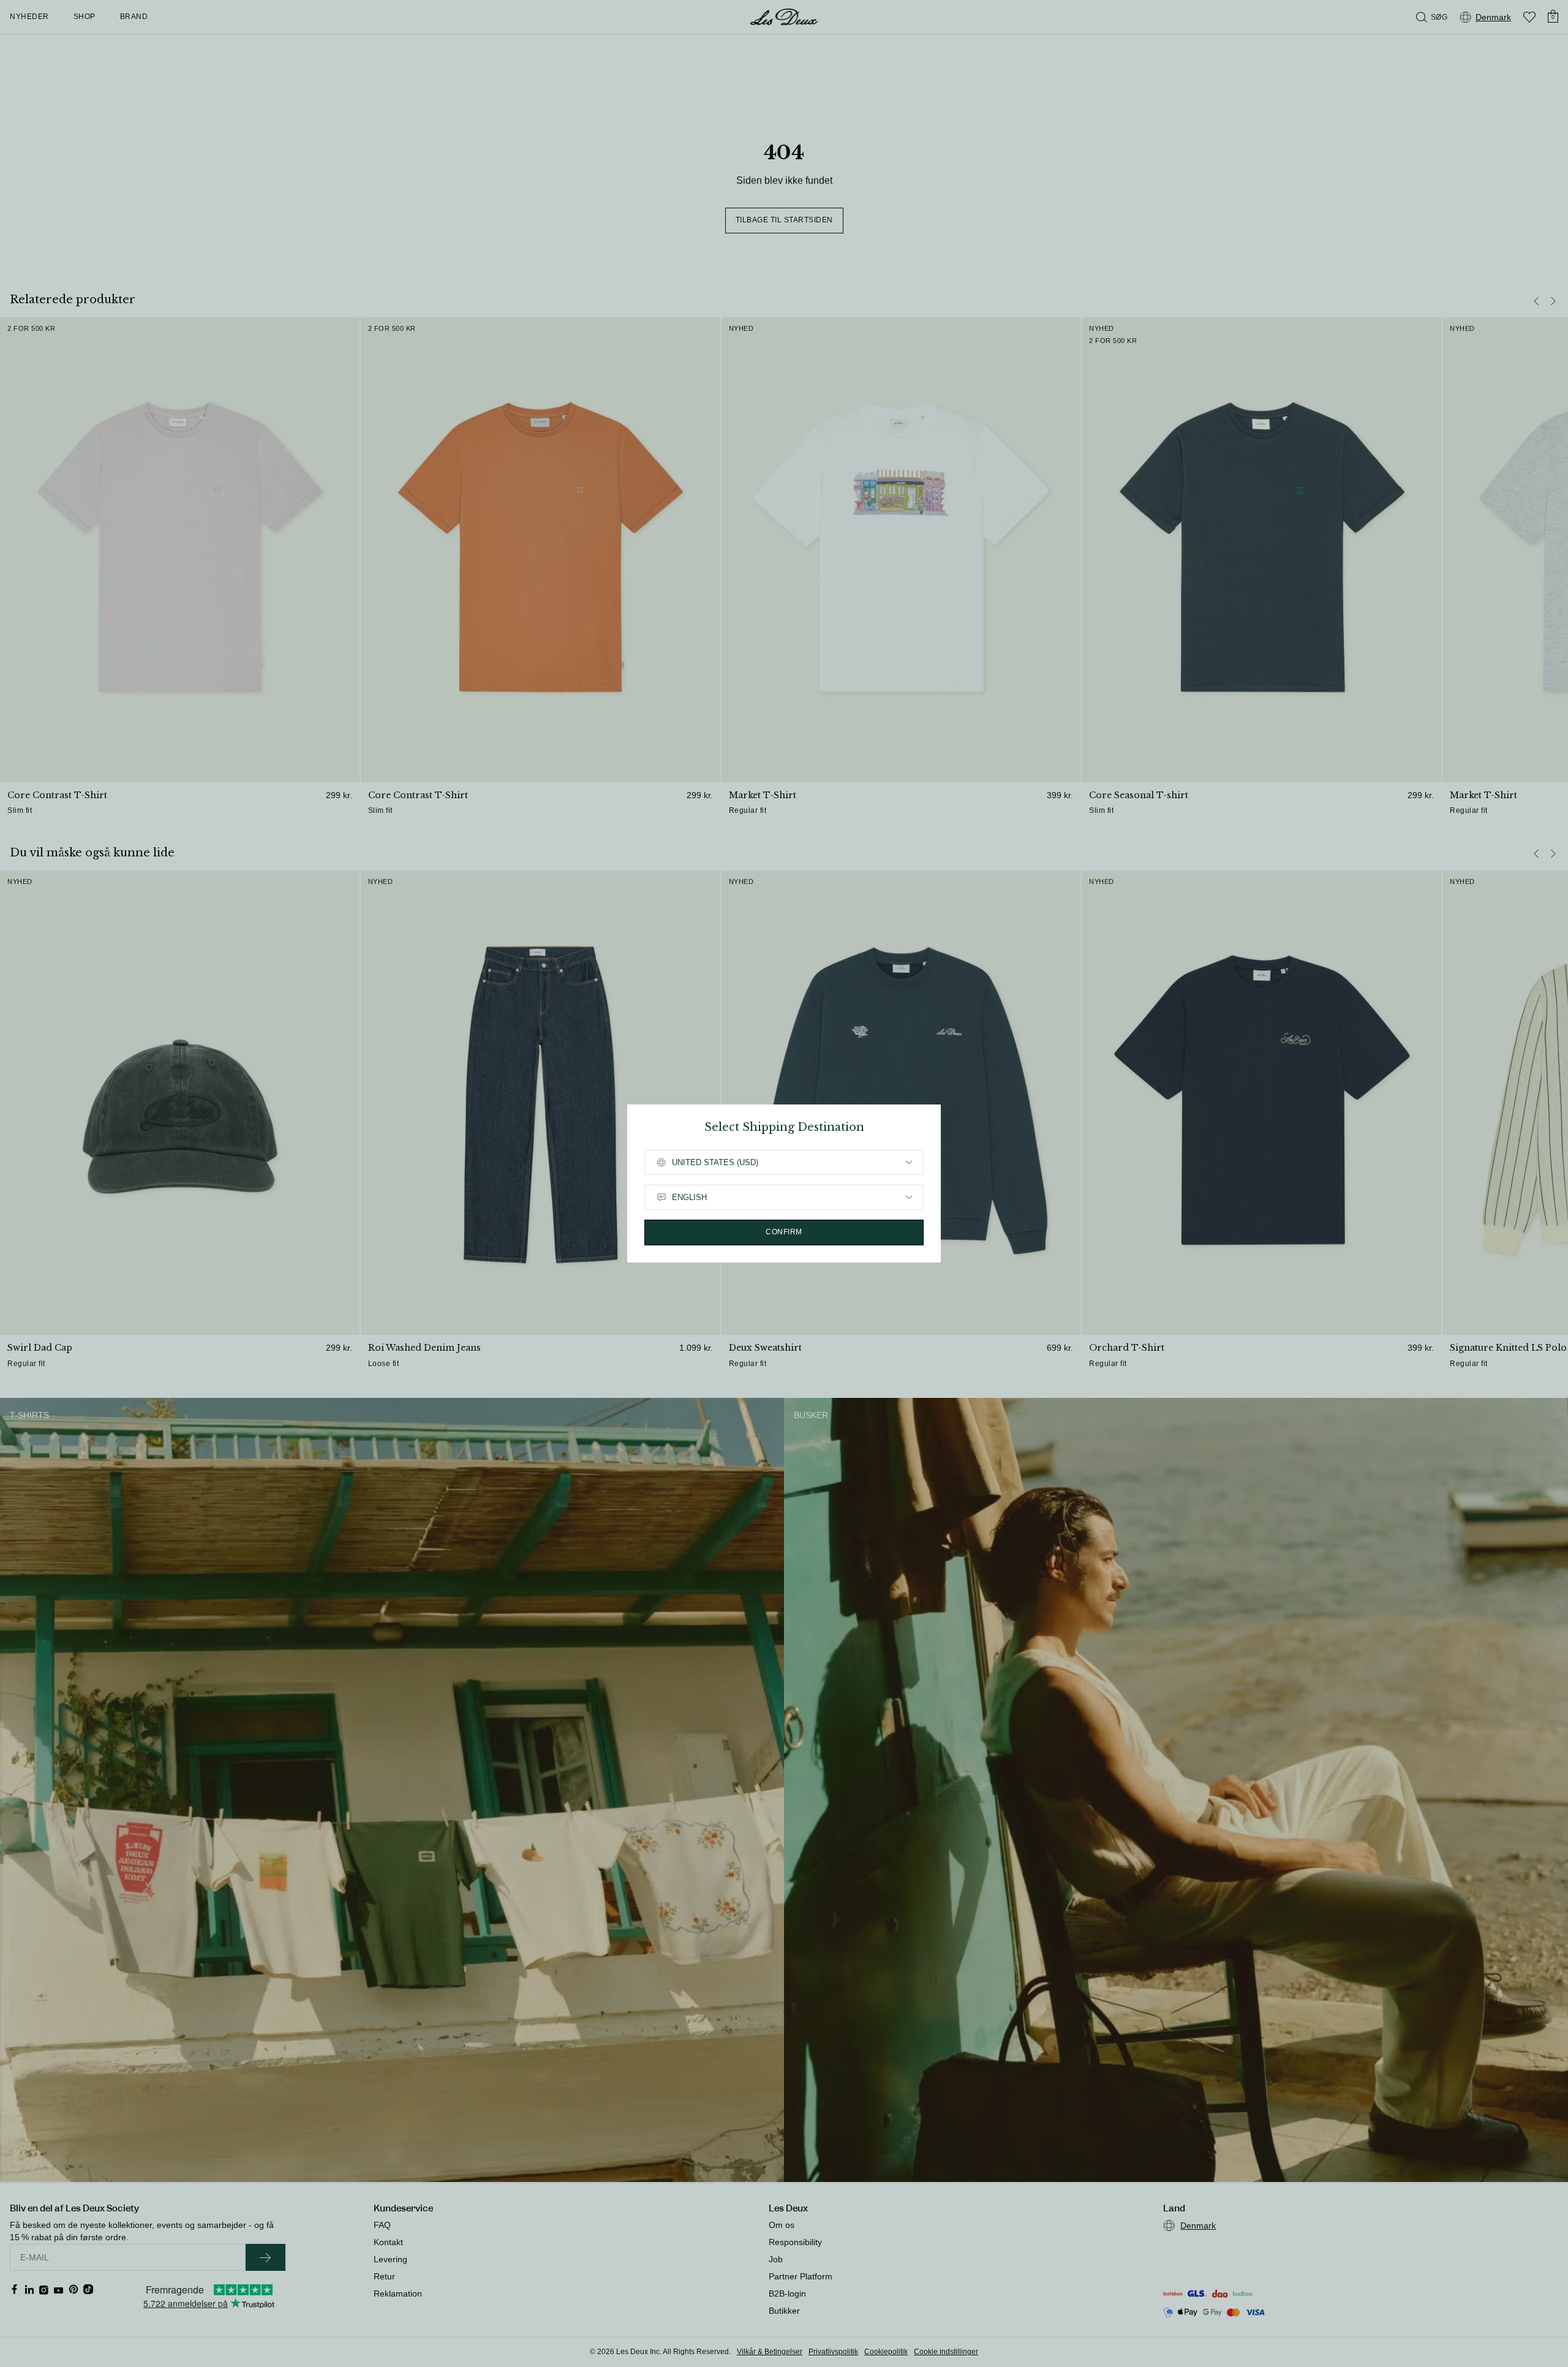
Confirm (784, 1232)
